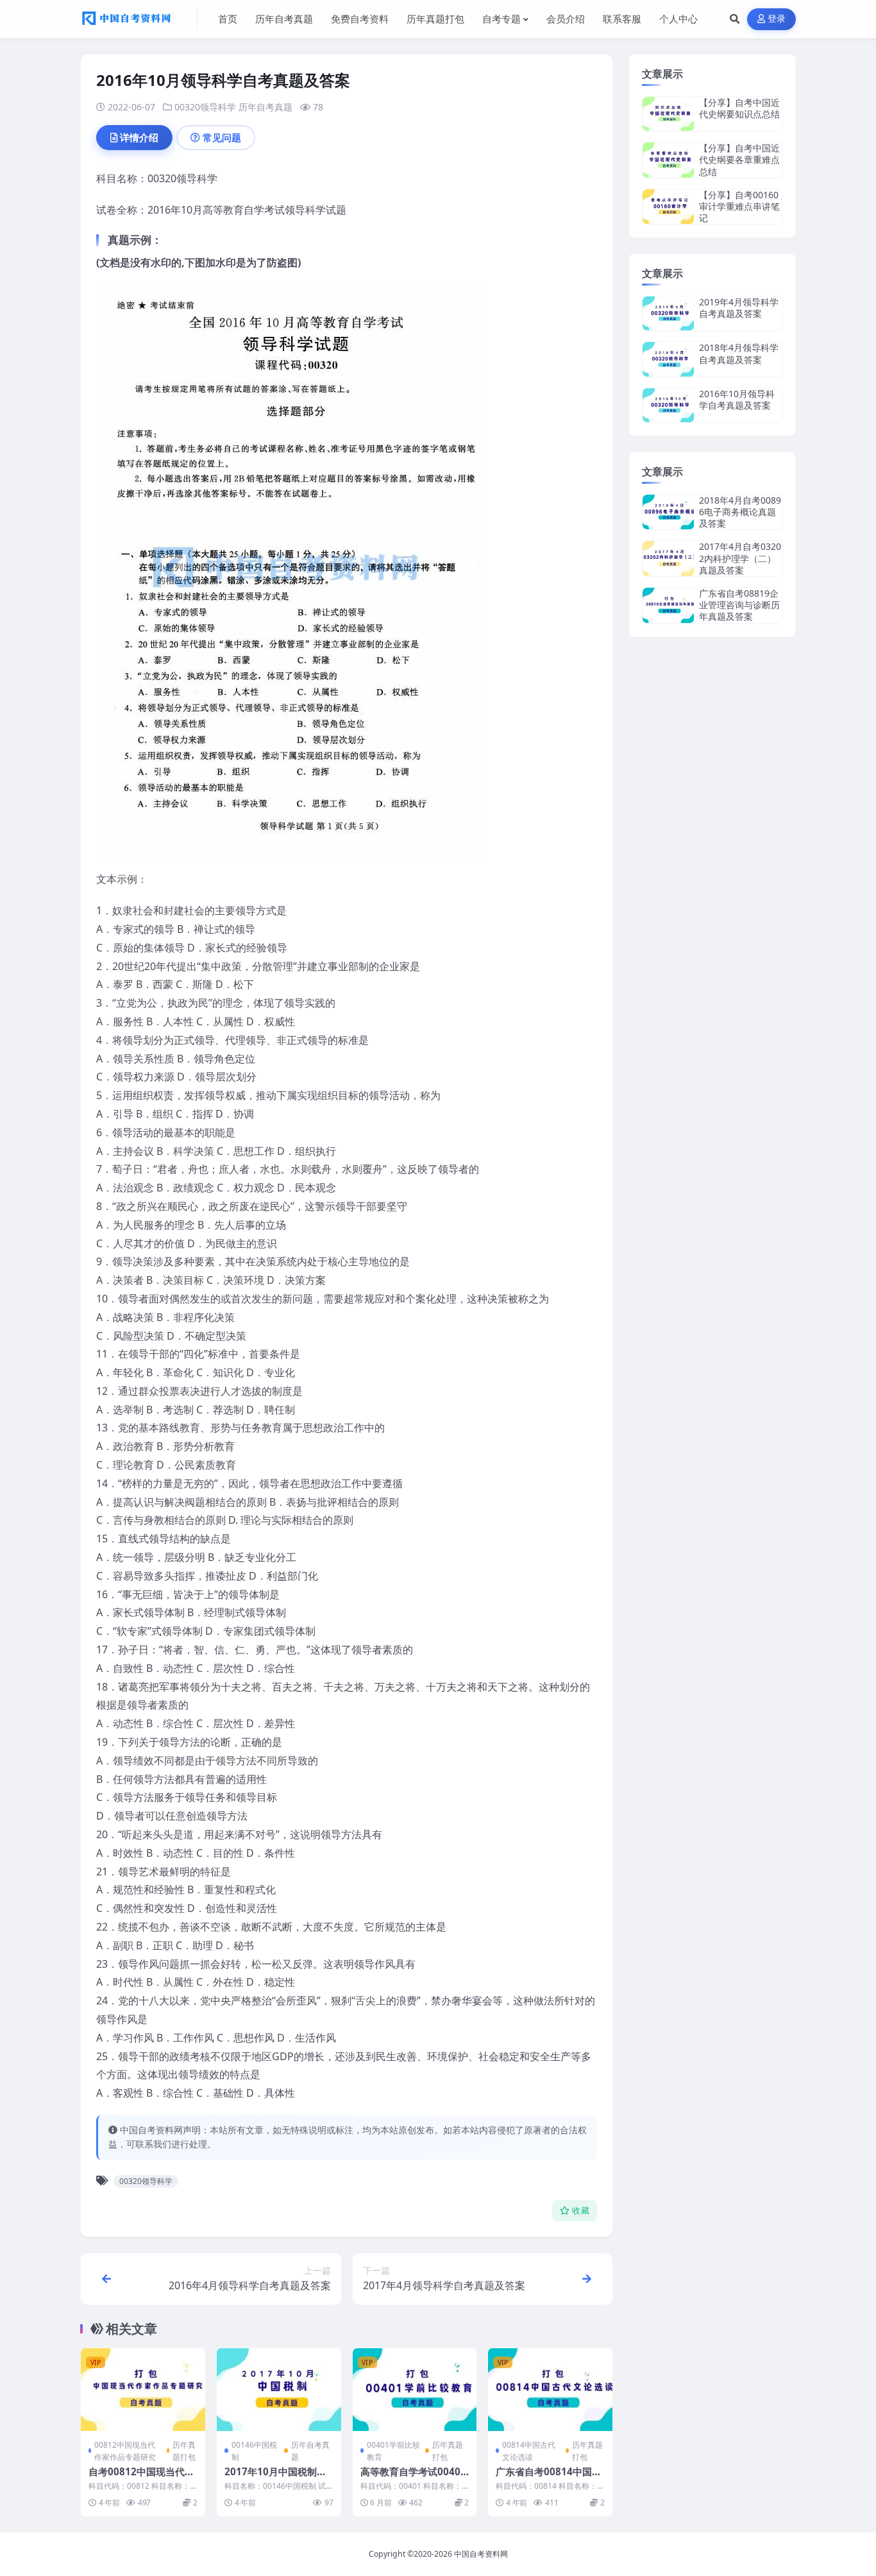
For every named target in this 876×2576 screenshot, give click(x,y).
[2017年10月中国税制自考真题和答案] (279, 2390)
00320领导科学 (205, 107)
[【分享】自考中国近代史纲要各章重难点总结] (668, 160)
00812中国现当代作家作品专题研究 (125, 2451)
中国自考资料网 (481, 2554)
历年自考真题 (265, 107)
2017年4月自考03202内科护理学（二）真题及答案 (740, 558)
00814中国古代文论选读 (529, 2451)
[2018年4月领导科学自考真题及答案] (668, 359)
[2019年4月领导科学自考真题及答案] (668, 313)
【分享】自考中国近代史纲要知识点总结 (739, 108)
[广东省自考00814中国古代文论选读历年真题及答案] (550, 2390)
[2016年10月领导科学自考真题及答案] (668, 405)
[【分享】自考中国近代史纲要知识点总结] (668, 114)
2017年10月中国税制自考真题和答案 (275, 2478)
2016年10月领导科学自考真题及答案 (737, 399)
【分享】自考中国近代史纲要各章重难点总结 (739, 159)
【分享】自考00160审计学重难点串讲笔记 (739, 206)
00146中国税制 (254, 2451)
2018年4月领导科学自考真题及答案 (739, 353)
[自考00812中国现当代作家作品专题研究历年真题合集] (143, 2390)
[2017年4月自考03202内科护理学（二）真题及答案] (668, 559)
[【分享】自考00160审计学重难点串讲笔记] (668, 207)
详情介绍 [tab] (139, 137)
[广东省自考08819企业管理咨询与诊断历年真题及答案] (668, 605)
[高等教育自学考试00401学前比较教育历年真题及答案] (415, 2390)
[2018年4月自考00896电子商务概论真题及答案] (668, 512)
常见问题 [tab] (222, 137)
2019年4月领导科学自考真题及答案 (739, 308)
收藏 (581, 2211)
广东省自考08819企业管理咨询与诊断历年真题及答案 (739, 605)
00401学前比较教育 (393, 2451)
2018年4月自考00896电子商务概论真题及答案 (740, 512)
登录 (777, 19)
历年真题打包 (184, 2451)
